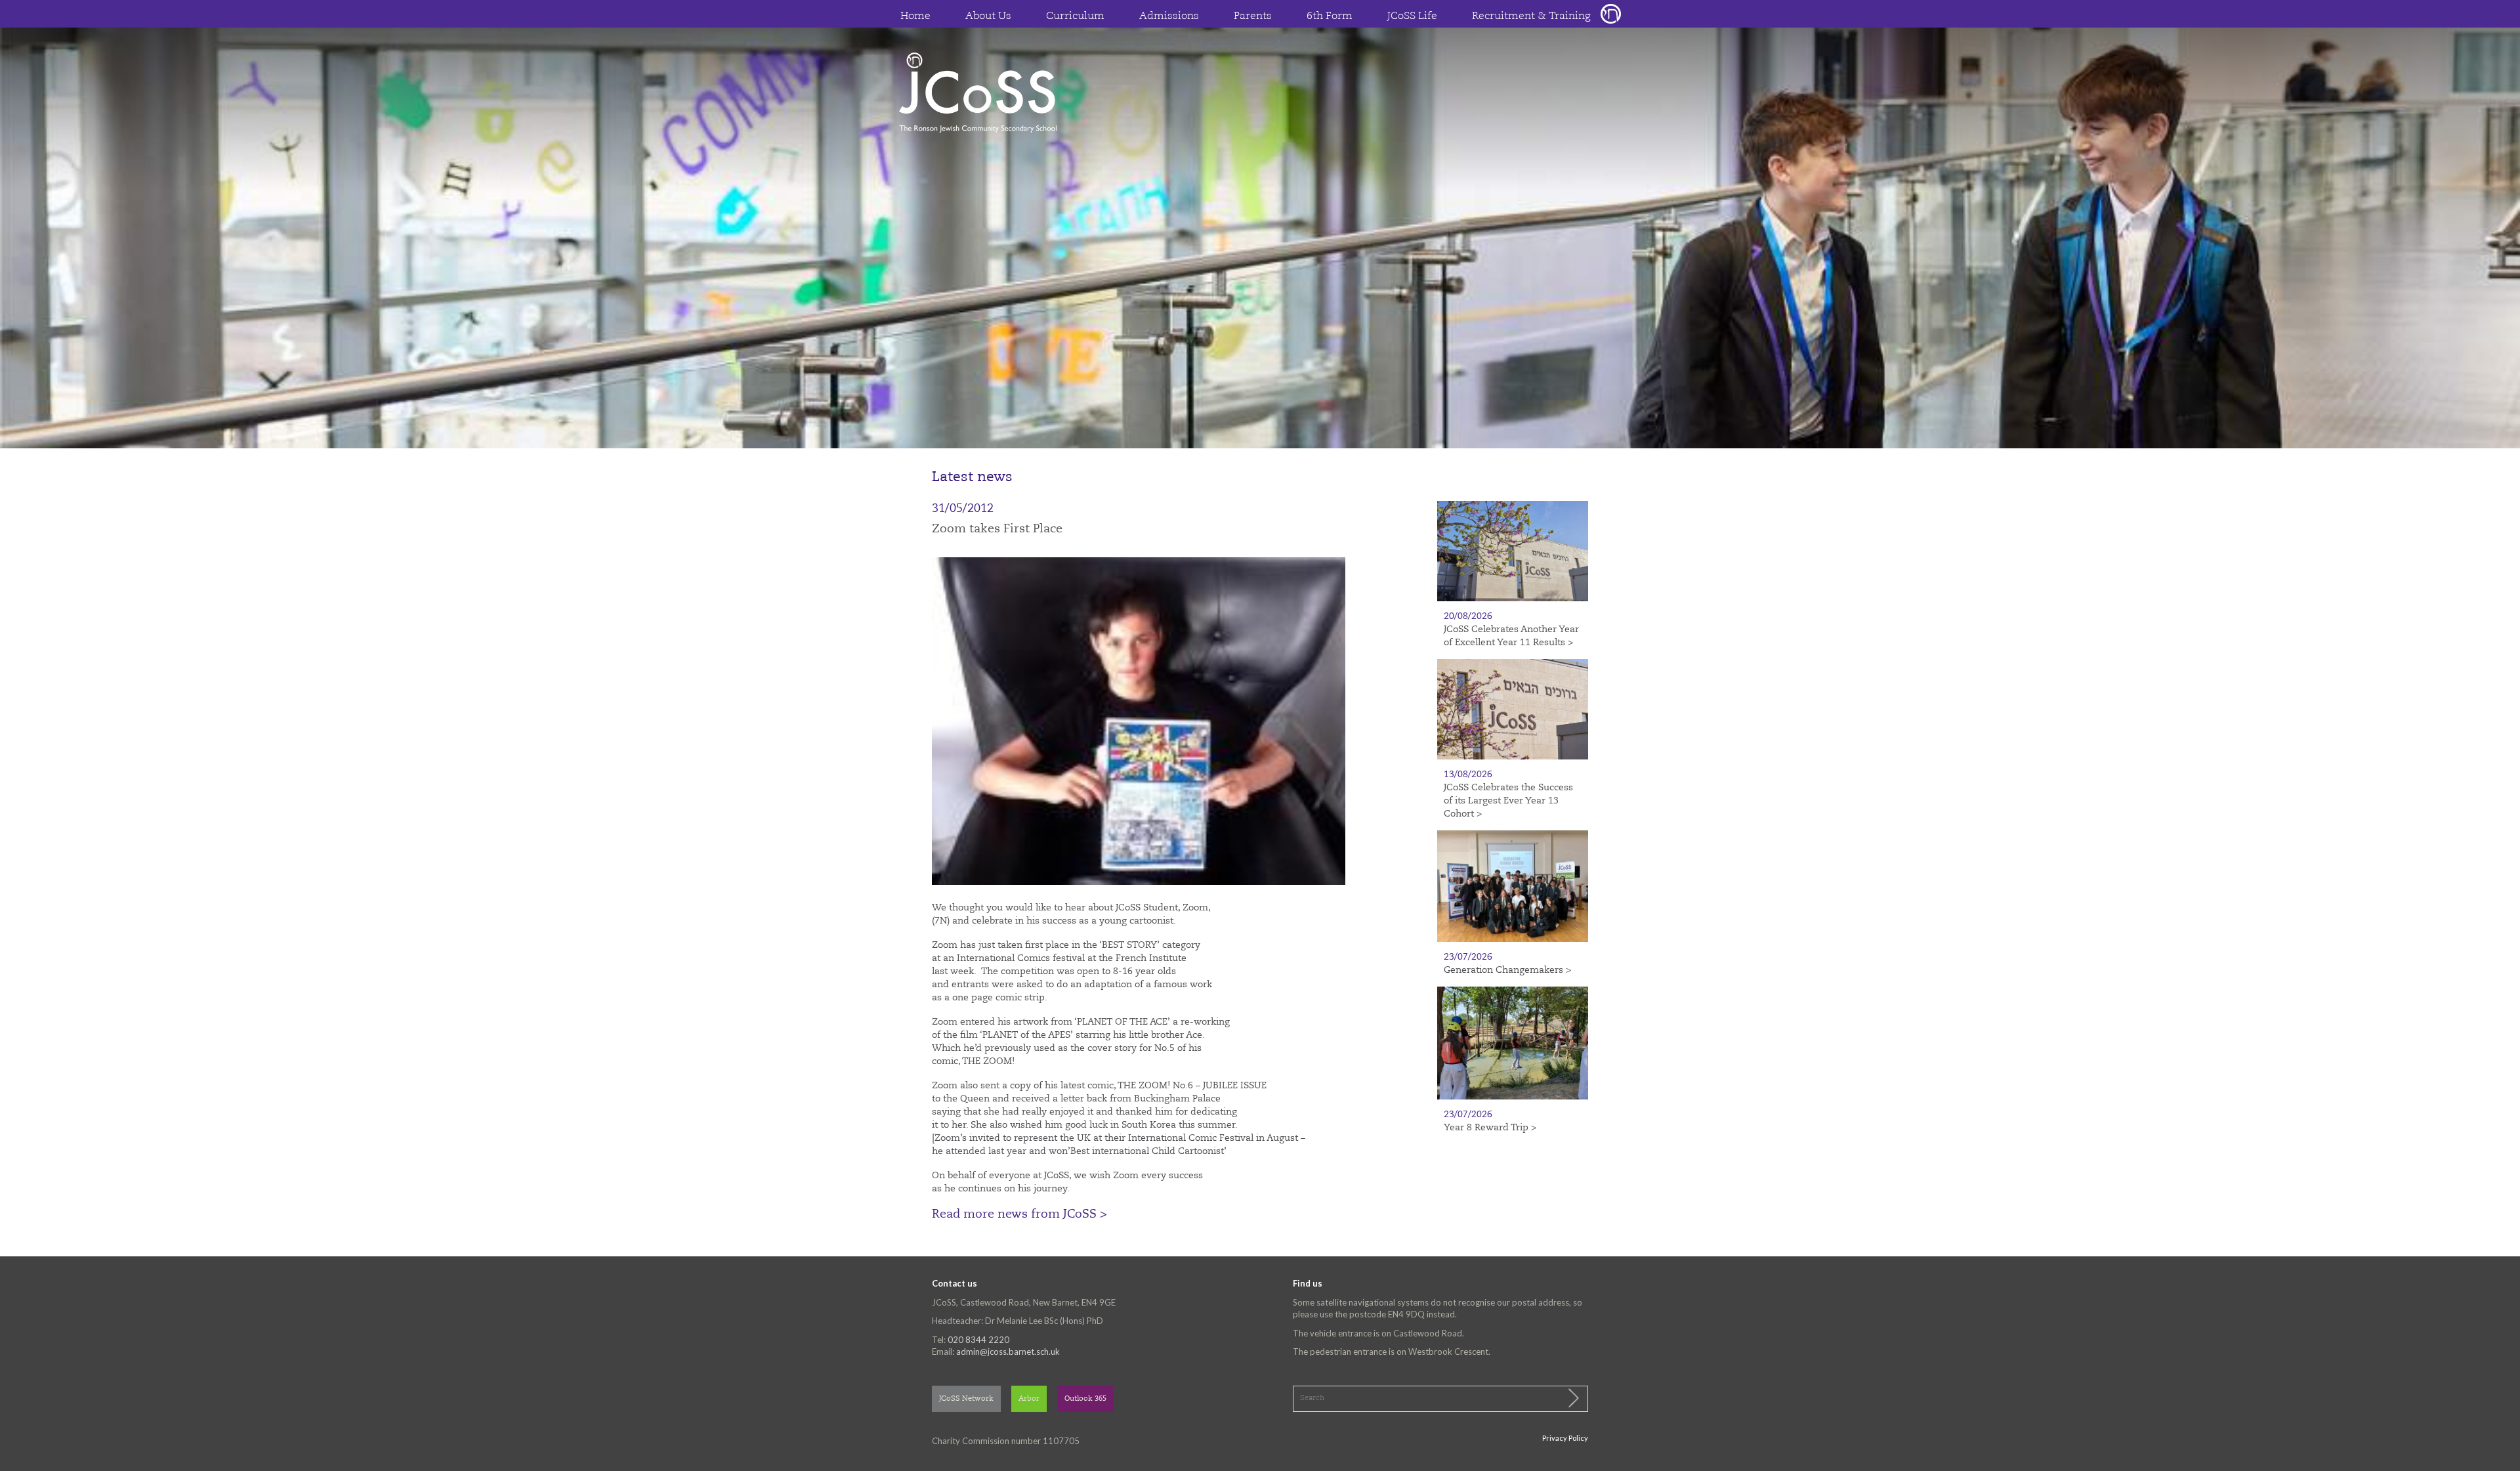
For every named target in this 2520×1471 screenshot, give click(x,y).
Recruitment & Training (1531, 16)
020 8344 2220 (978, 1340)
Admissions (1169, 16)
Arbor (1029, 1399)
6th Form (1330, 16)
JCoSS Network (966, 1399)
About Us (988, 16)
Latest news (972, 478)
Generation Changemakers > (1507, 970)
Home (915, 16)
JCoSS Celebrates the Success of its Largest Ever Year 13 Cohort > (1508, 801)
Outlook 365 (1085, 1399)
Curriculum (1075, 16)
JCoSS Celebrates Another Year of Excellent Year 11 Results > (1511, 636)
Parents (1253, 16)
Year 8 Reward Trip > (1490, 1128)
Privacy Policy (1565, 1438)
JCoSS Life (1412, 16)
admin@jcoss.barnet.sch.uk (1008, 1352)
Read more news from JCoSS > (1019, 1214)
